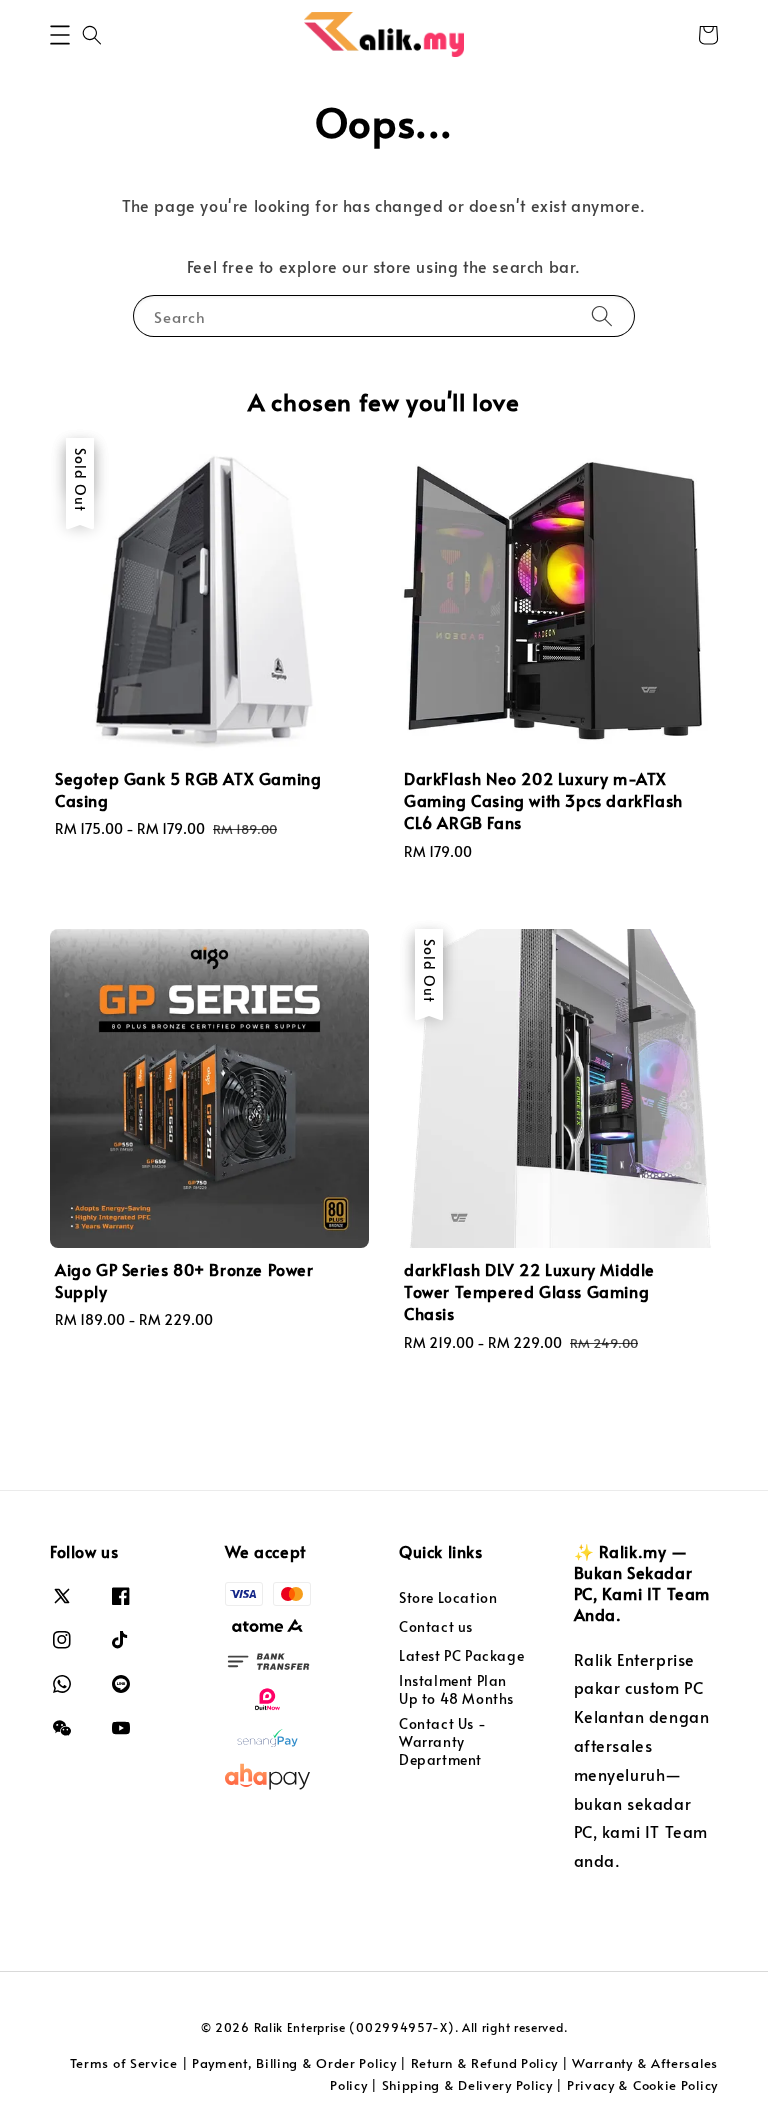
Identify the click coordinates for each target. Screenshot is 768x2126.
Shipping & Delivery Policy (467, 2085)
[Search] (602, 315)
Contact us (436, 1626)
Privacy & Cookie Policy (642, 2085)
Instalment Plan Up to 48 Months (456, 1689)
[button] (60, 35)
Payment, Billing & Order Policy (294, 2063)
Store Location (448, 1598)
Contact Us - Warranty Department (442, 1741)
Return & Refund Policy (484, 2063)
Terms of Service (124, 2063)
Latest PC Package (461, 1655)
